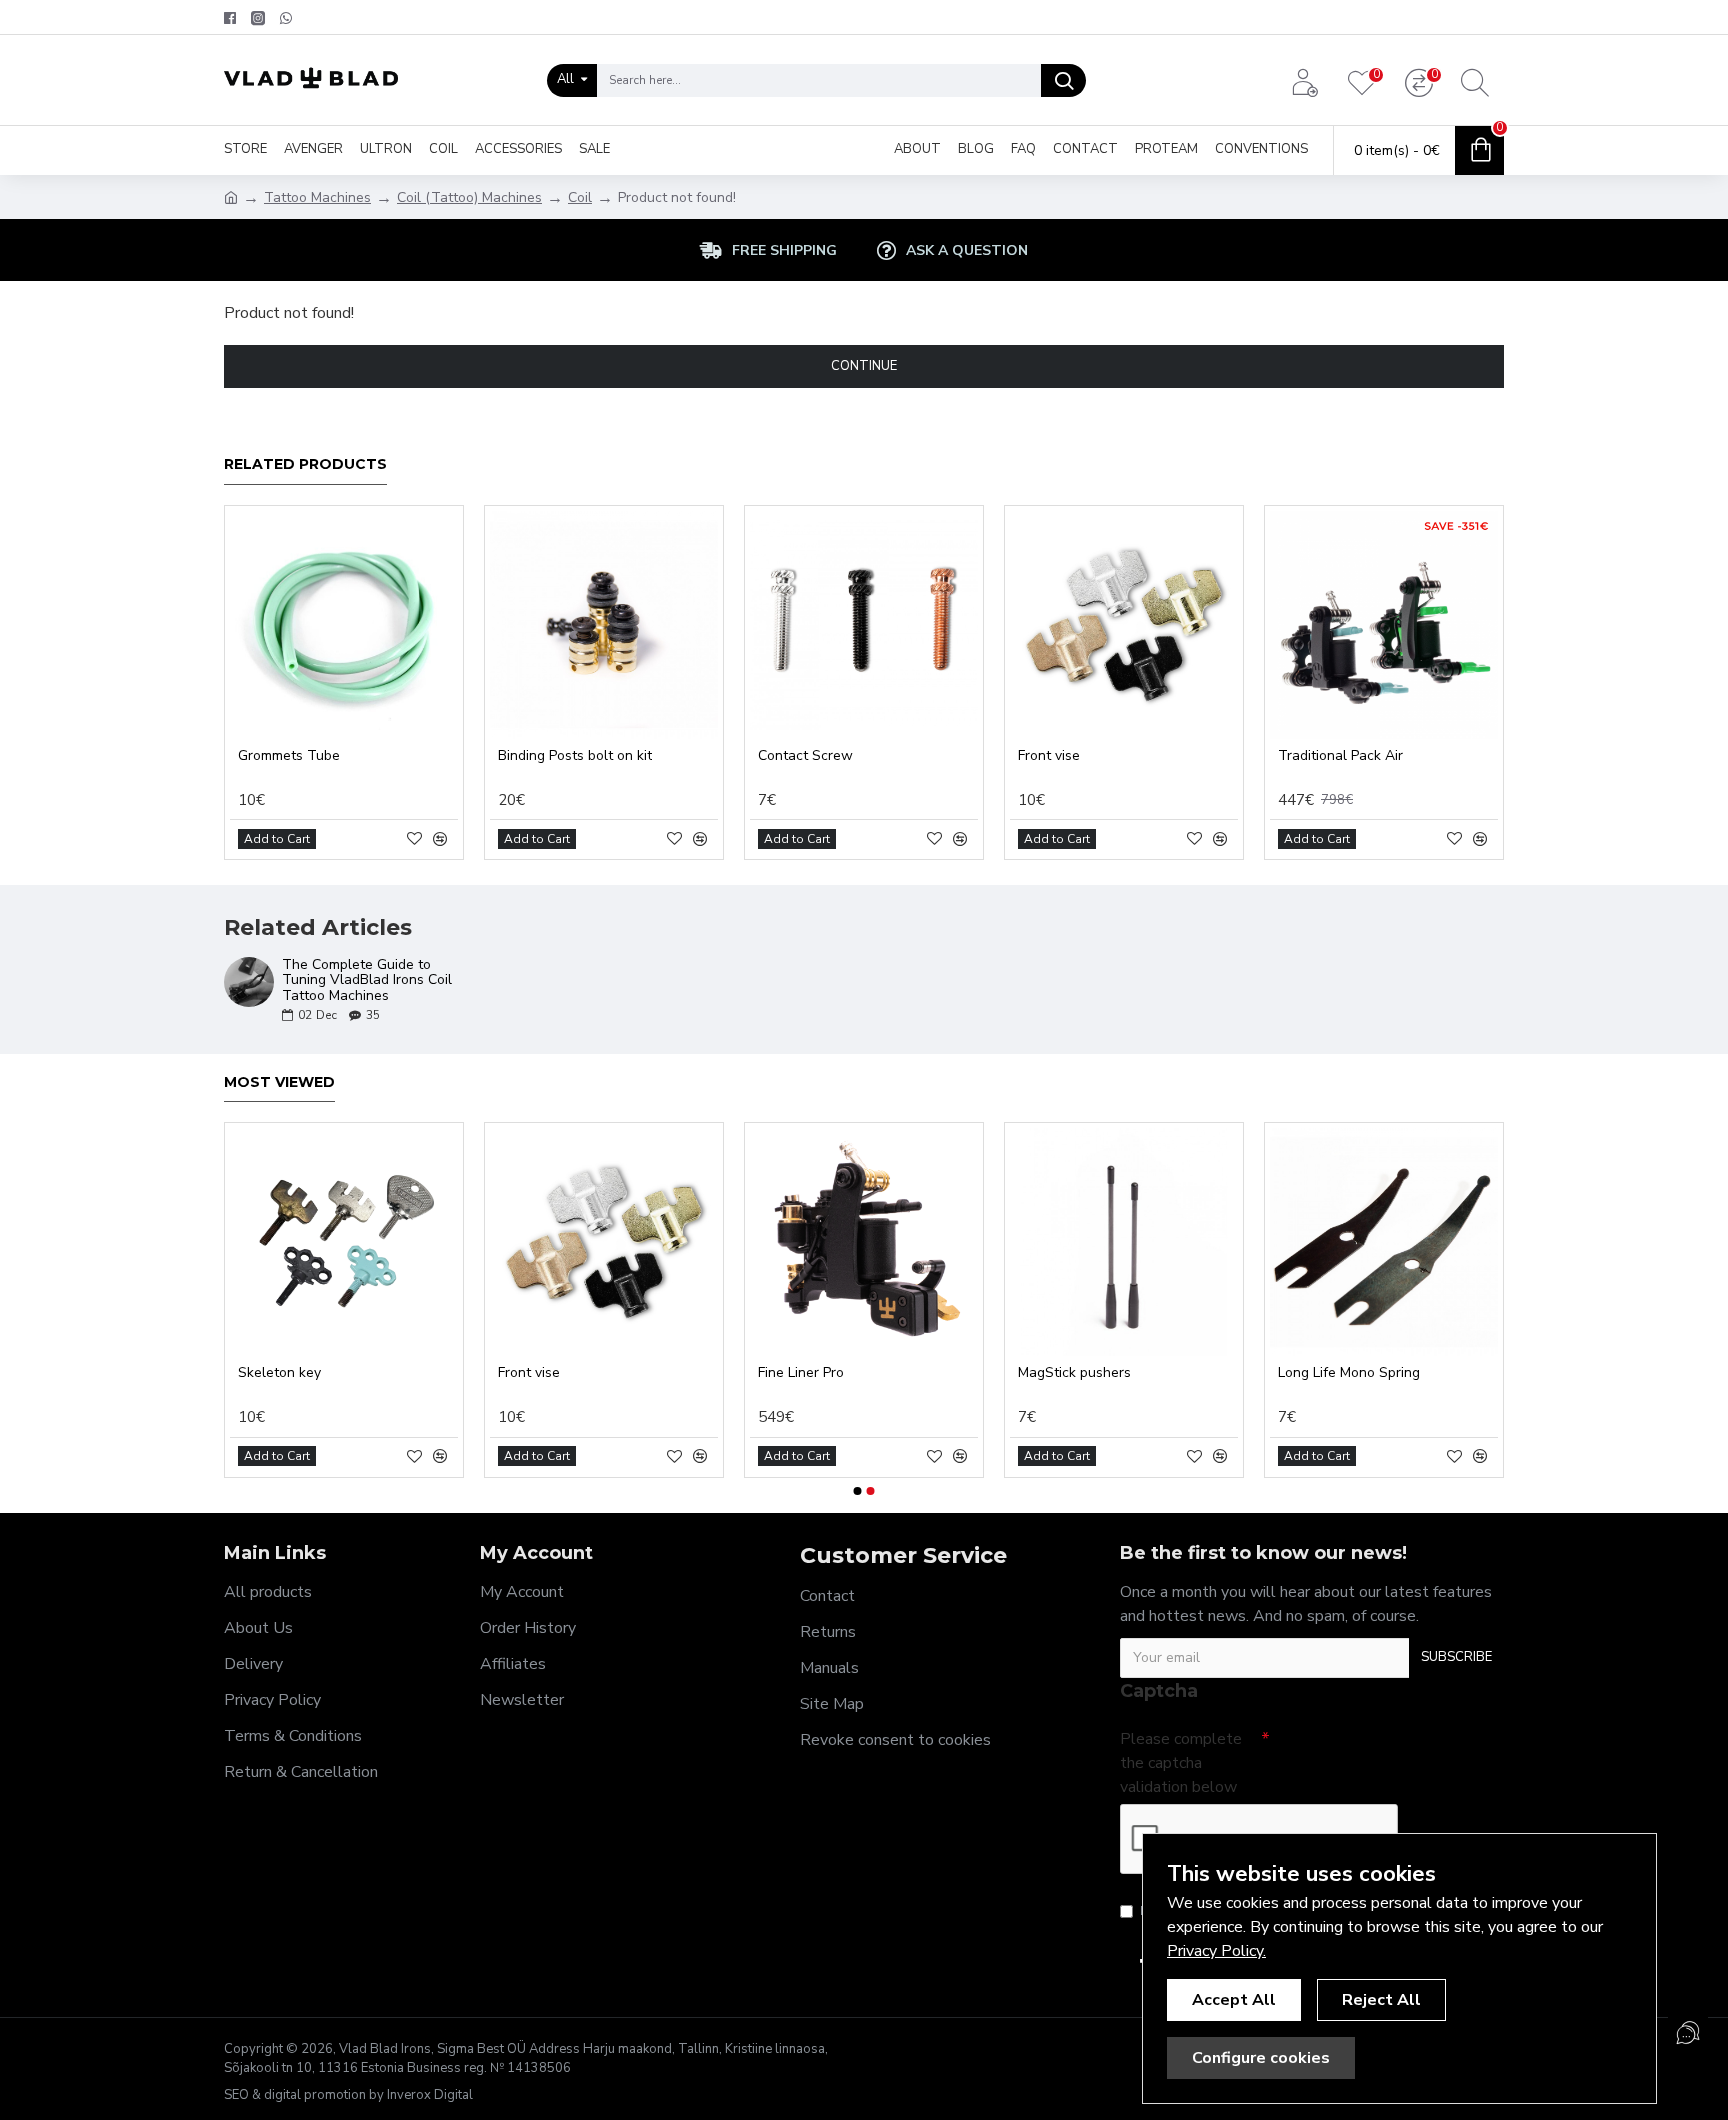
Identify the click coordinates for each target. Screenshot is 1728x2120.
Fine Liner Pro (801, 1373)
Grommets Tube (289, 756)
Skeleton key (279, 1373)
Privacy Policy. (1216, 1951)
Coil (580, 197)
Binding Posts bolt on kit (575, 756)
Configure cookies (1261, 2058)
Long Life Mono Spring (1349, 1373)
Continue (864, 366)
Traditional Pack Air (1340, 756)
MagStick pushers (1074, 1373)
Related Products (305, 464)
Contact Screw (805, 756)
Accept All (1234, 2000)
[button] (858, 1491)
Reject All (1381, 2000)
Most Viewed (279, 1082)
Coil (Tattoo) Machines (469, 197)
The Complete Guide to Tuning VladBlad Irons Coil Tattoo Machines (367, 980)
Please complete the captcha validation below (1181, 1763)
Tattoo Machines (317, 197)
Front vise (1049, 756)
